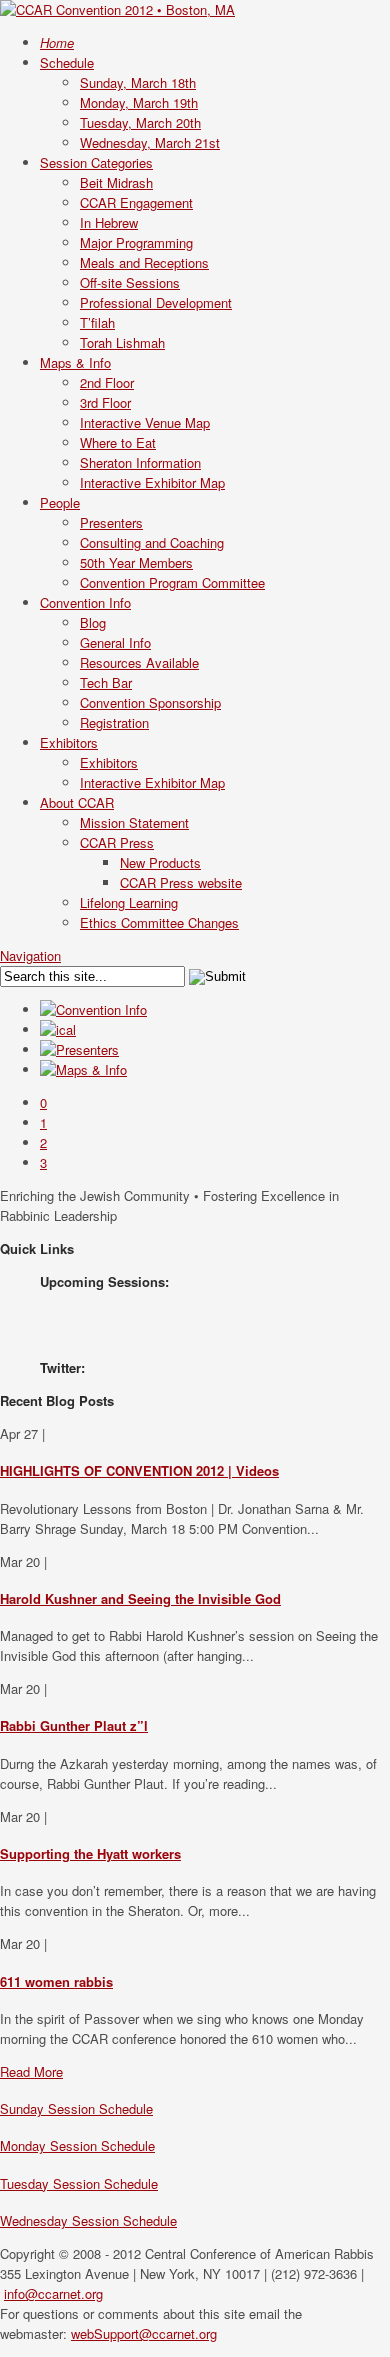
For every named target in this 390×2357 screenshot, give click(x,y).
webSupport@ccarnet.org (144, 2333)
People (60, 502)
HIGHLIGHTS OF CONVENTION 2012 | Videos (139, 1470)
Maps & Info (75, 362)
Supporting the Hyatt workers (90, 1853)
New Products (160, 862)
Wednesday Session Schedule (88, 2220)
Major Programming (136, 242)
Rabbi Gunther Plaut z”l (74, 1725)
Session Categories (96, 162)
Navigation (30, 955)
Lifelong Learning (129, 902)
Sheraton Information (140, 462)
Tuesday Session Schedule (79, 2183)
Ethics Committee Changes (159, 922)
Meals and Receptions (144, 262)
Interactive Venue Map (145, 422)
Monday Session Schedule (77, 2145)
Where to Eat (118, 442)
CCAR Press (117, 842)
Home (57, 42)
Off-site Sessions (130, 282)
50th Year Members (136, 562)
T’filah (97, 322)
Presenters (111, 522)
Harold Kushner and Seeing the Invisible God (140, 1598)
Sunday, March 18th (138, 82)
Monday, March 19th (139, 102)
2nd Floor (107, 382)
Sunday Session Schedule (76, 2108)
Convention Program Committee (172, 582)
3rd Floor (105, 402)
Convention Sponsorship (150, 702)
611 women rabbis (56, 1981)
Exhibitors (69, 742)
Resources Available (139, 662)
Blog (93, 622)
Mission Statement (134, 822)
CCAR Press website (181, 882)
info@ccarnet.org (53, 2293)
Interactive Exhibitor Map (152, 482)
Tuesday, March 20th (140, 122)
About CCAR (77, 802)
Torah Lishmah (122, 342)
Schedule (67, 62)
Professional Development (156, 302)
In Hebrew (109, 222)
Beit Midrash (116, 182)
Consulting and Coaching (152, 542)
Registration (114, 722)
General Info (115, 642)
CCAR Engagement (136, 202)
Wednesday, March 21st (150, 142)
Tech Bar (106, 682)
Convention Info (85, 602)
